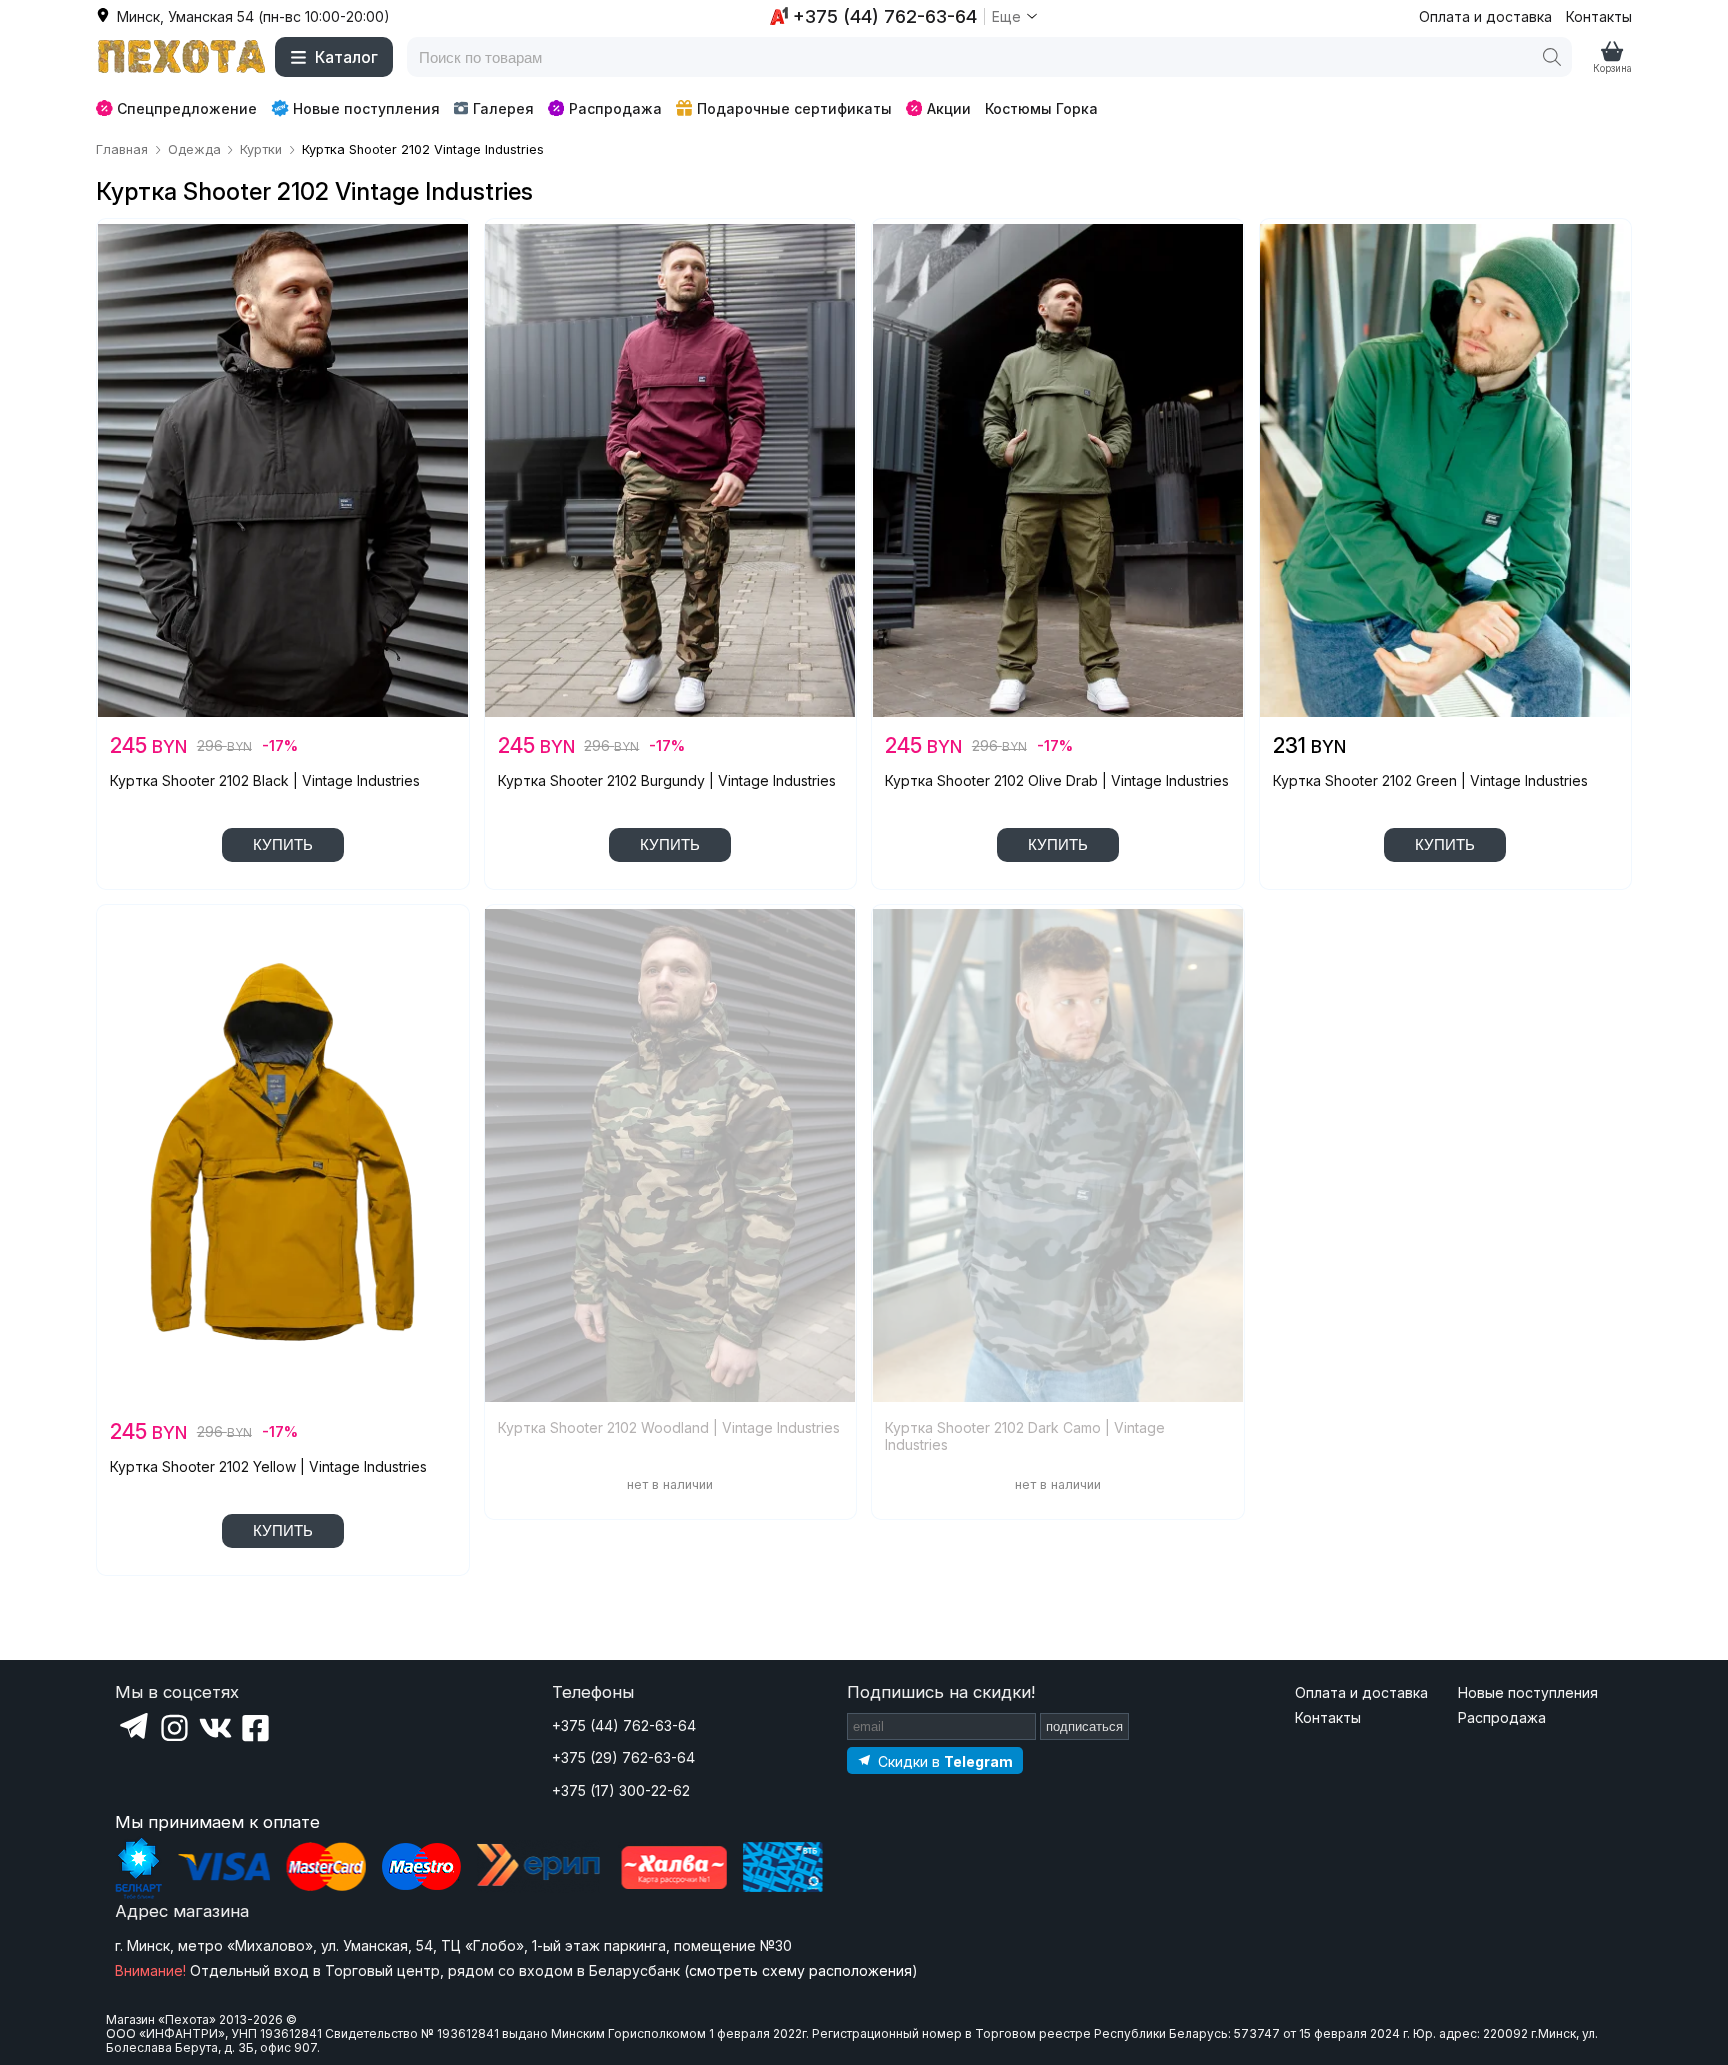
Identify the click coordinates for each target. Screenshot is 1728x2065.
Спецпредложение (187, 108)
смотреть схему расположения (800, 1970)
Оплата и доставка (1485, 16)
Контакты (1599, 16)
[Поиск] (1552, 57)
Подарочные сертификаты (794, 108)
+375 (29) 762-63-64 (623, 1757)
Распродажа (615, 108)
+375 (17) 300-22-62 (621, 1790)
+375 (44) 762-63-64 (624, 1725)
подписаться (1084, 1726)
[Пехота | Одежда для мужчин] (182, 57)
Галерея (503, 108)
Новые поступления (366, 108)
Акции (949, 108)
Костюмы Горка (1041, 108)
